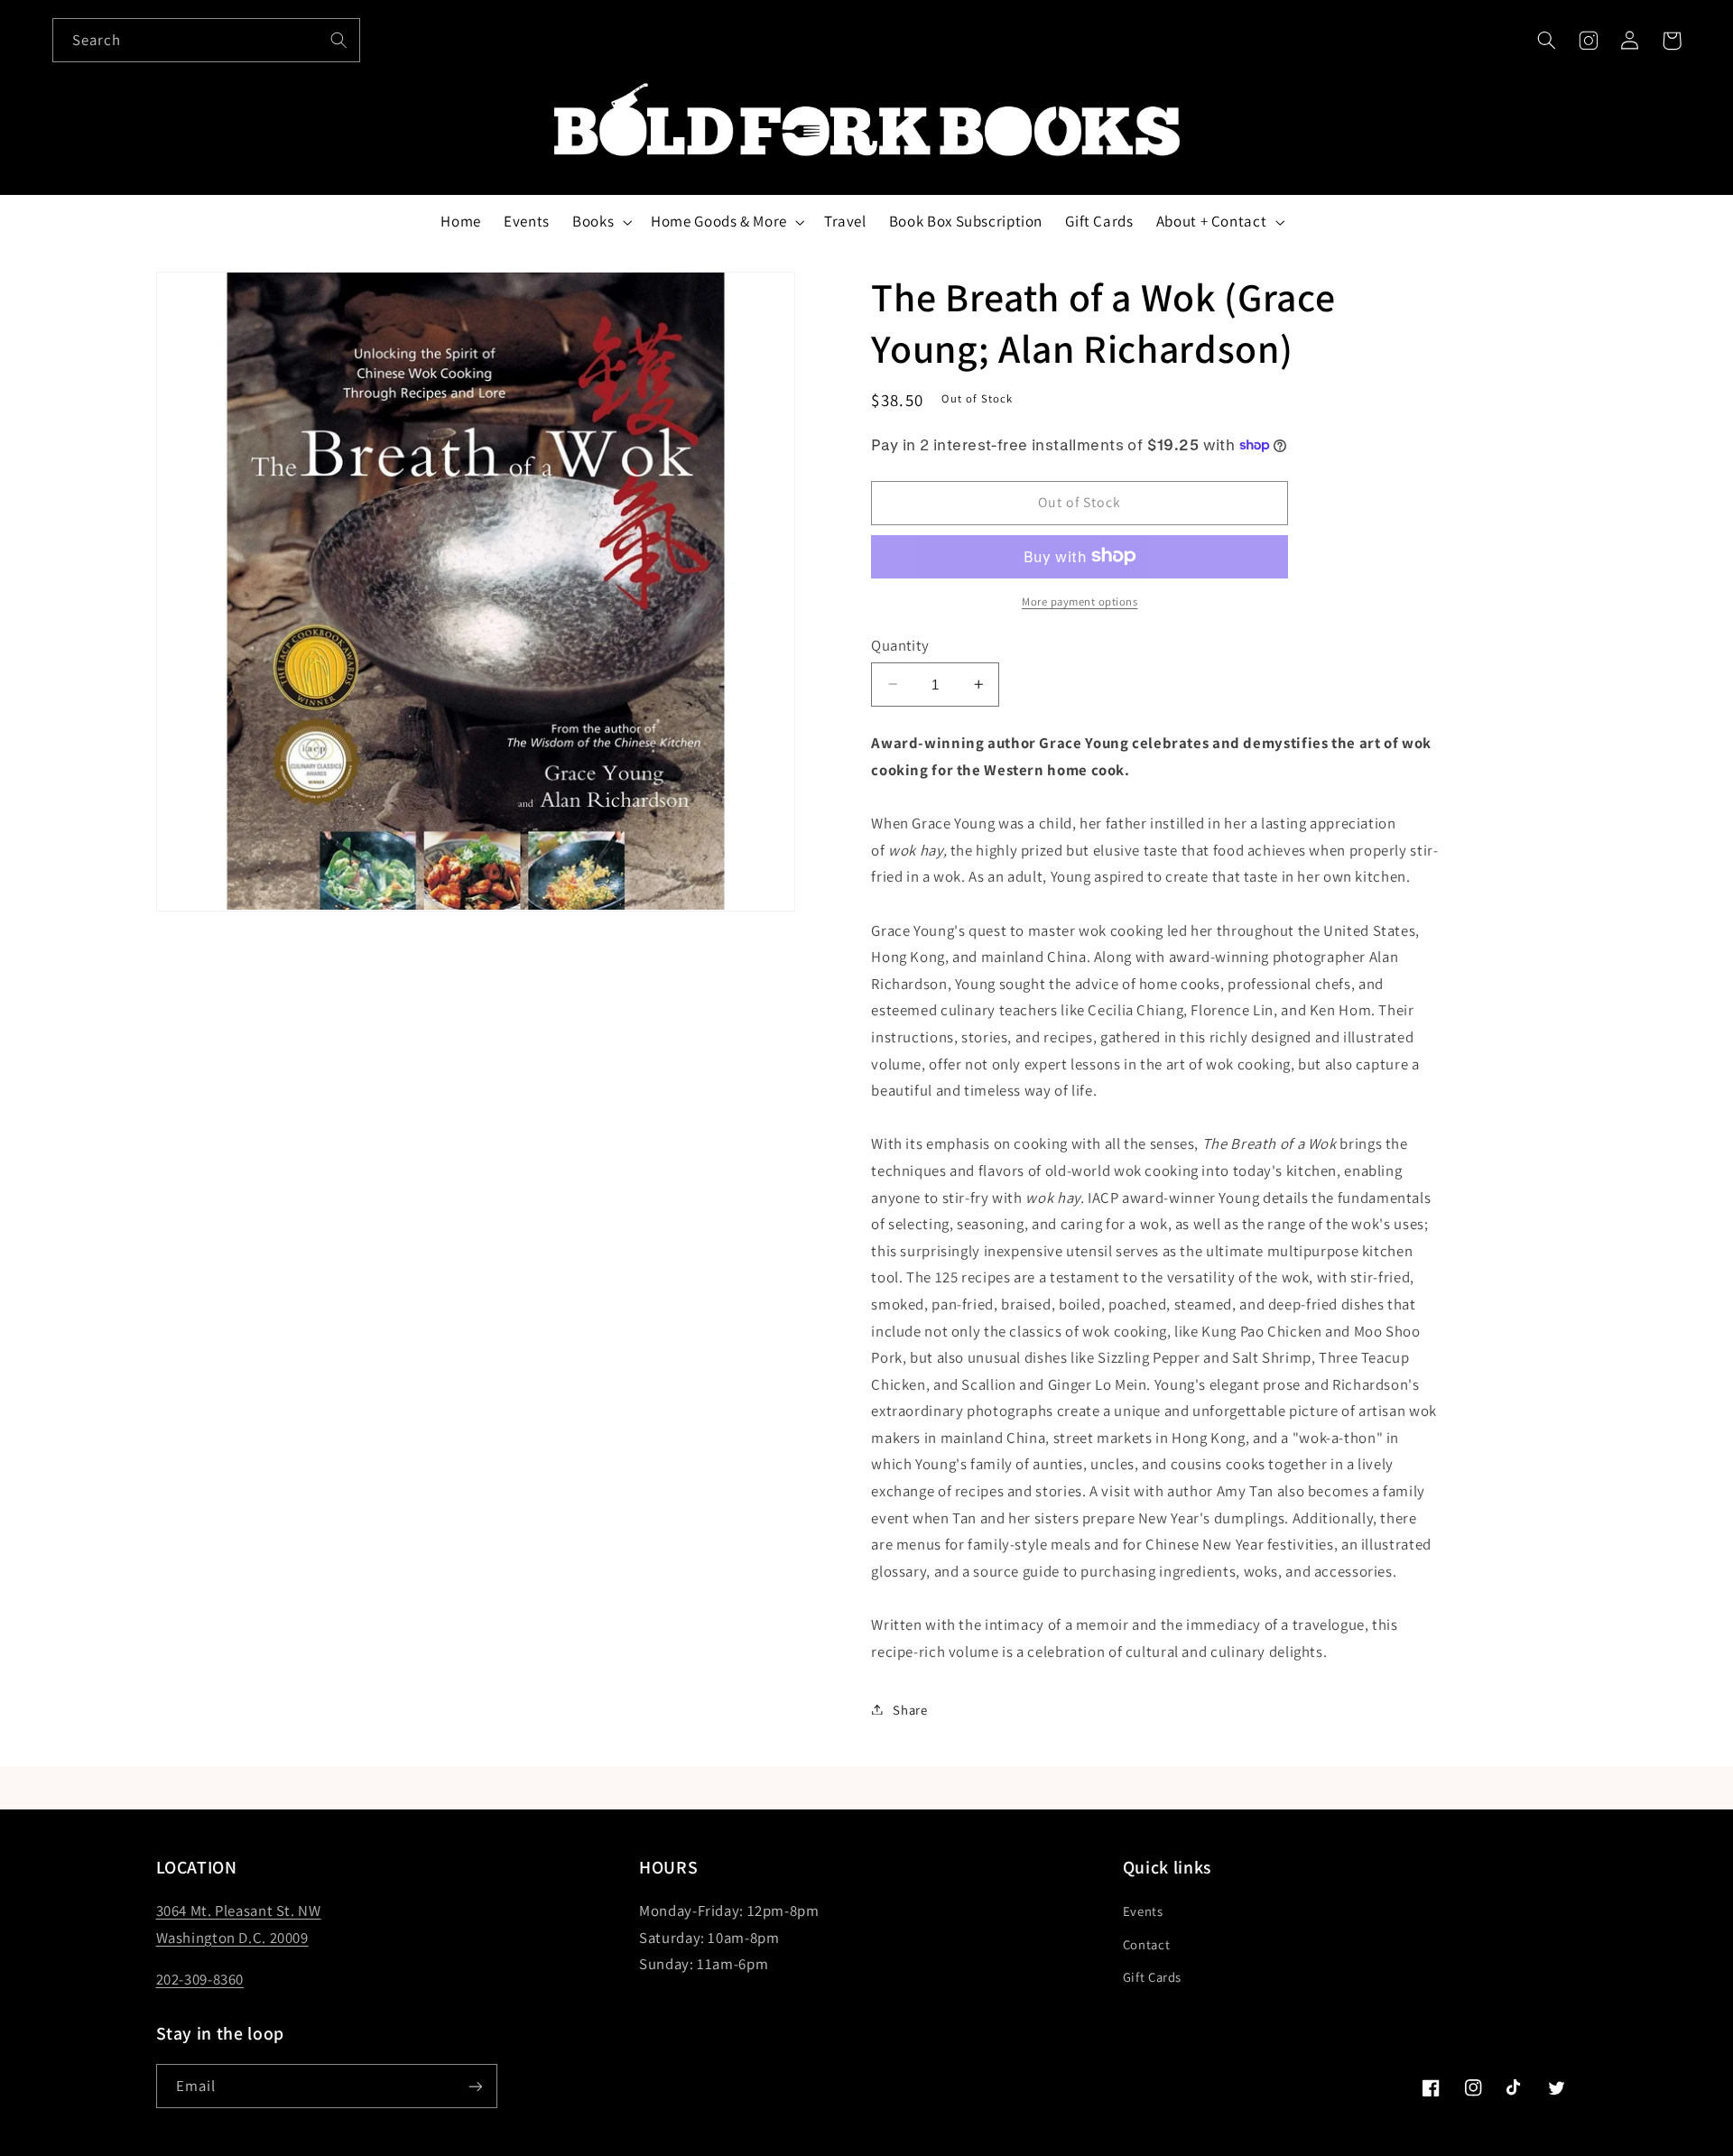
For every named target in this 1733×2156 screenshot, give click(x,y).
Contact (1146, 1944)
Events (1143, 1911)
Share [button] (910, 1709)
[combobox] (207, 40)
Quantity (900, 644)
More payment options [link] (1080, 601)
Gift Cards (1152, 1977)
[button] (1546, 41)
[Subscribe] (475, 2086)
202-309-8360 (200, 1979)
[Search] (338, 40)
